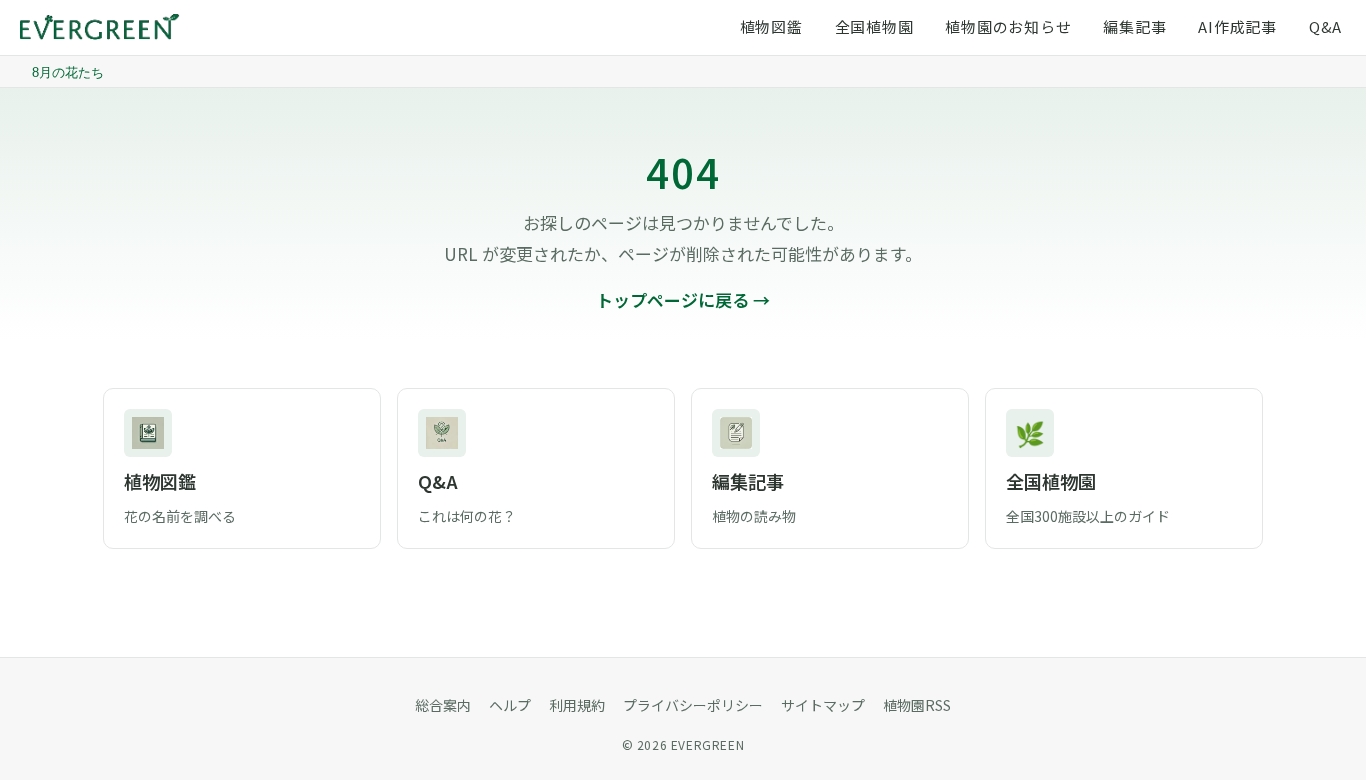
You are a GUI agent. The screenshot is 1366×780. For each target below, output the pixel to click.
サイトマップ (823, 705)
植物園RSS (917, 705)
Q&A (1325, 26)
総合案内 (443, 705)
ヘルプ (510, 705)
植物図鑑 (771, 26)
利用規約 (577, 705)
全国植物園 (874, 26)
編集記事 (1134, 26)
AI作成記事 (1237, 26)
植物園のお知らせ (1008, 26)
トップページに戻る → (683, 299)
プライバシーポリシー (693, 705)
